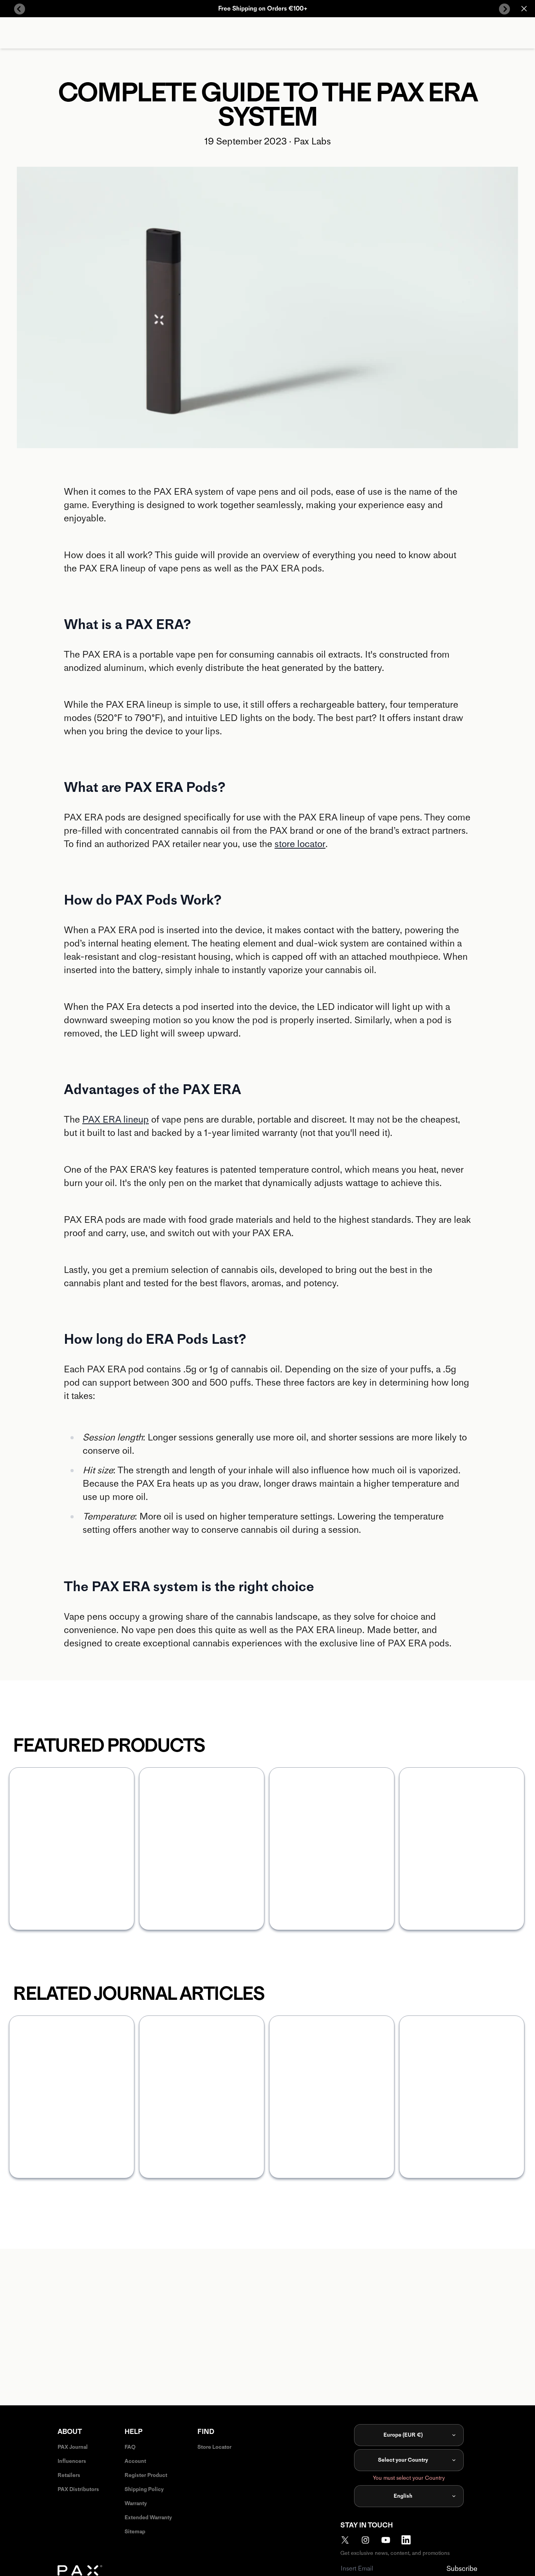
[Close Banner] (524, 9)
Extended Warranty (148, 2517)
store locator (300, 844)
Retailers (69, 2475)
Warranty (136, 2503)
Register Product (146, 2475)
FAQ (130, 2447)
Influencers (72, 2461)
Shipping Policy (144, 2489)
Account (135, 2461)
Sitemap (135, 2532)
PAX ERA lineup (116, 1119)
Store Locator (214, 2447)
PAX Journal (73, 2447)
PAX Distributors (78, 2489)
